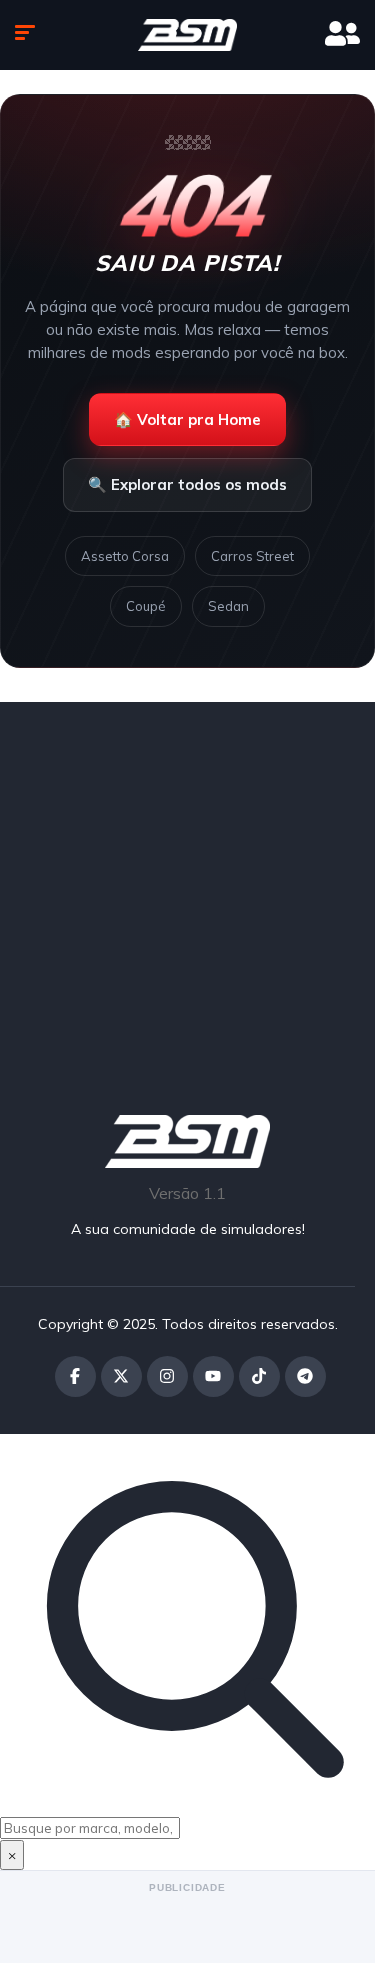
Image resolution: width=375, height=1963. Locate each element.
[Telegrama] (305, 1376)
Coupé (146, 606)
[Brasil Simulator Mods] (188, 35)
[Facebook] (75, 1376)
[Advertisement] (187, 882)
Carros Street (252, 556)
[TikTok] (259, 1376)
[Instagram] (167, 1376)
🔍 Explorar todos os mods (187, 484)
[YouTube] (213, 1376)
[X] (121, 1376)
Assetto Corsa (125, 556)
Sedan (228, 606)
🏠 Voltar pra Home (187, 419)
